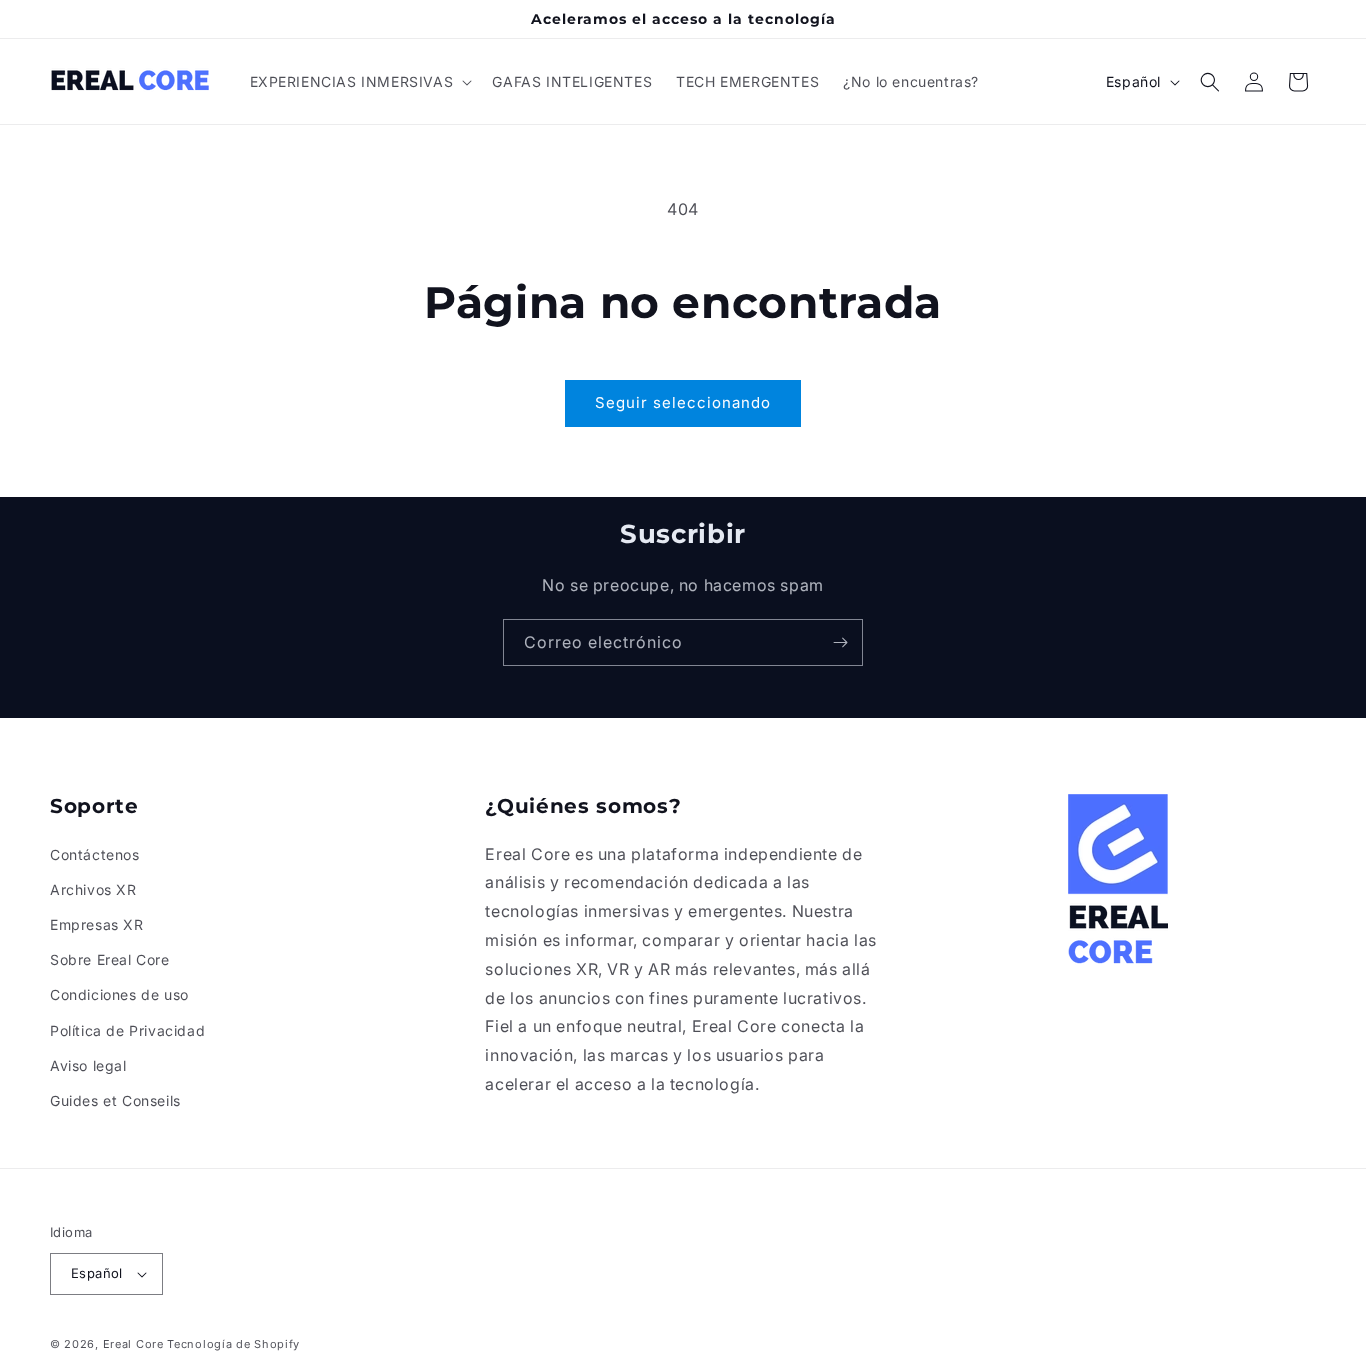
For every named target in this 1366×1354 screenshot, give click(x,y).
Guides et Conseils (115, 1100)
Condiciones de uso (119, 994)
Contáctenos (95, 854)
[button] (359, 82)
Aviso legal (88, 1065)
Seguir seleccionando (683, 402)
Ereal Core (133, 1344)
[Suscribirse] (840, 642)
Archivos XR (93, 889)
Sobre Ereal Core (110, 959)
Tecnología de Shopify (233, 1344)
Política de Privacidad (127, 1030)
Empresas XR (97, 924)
